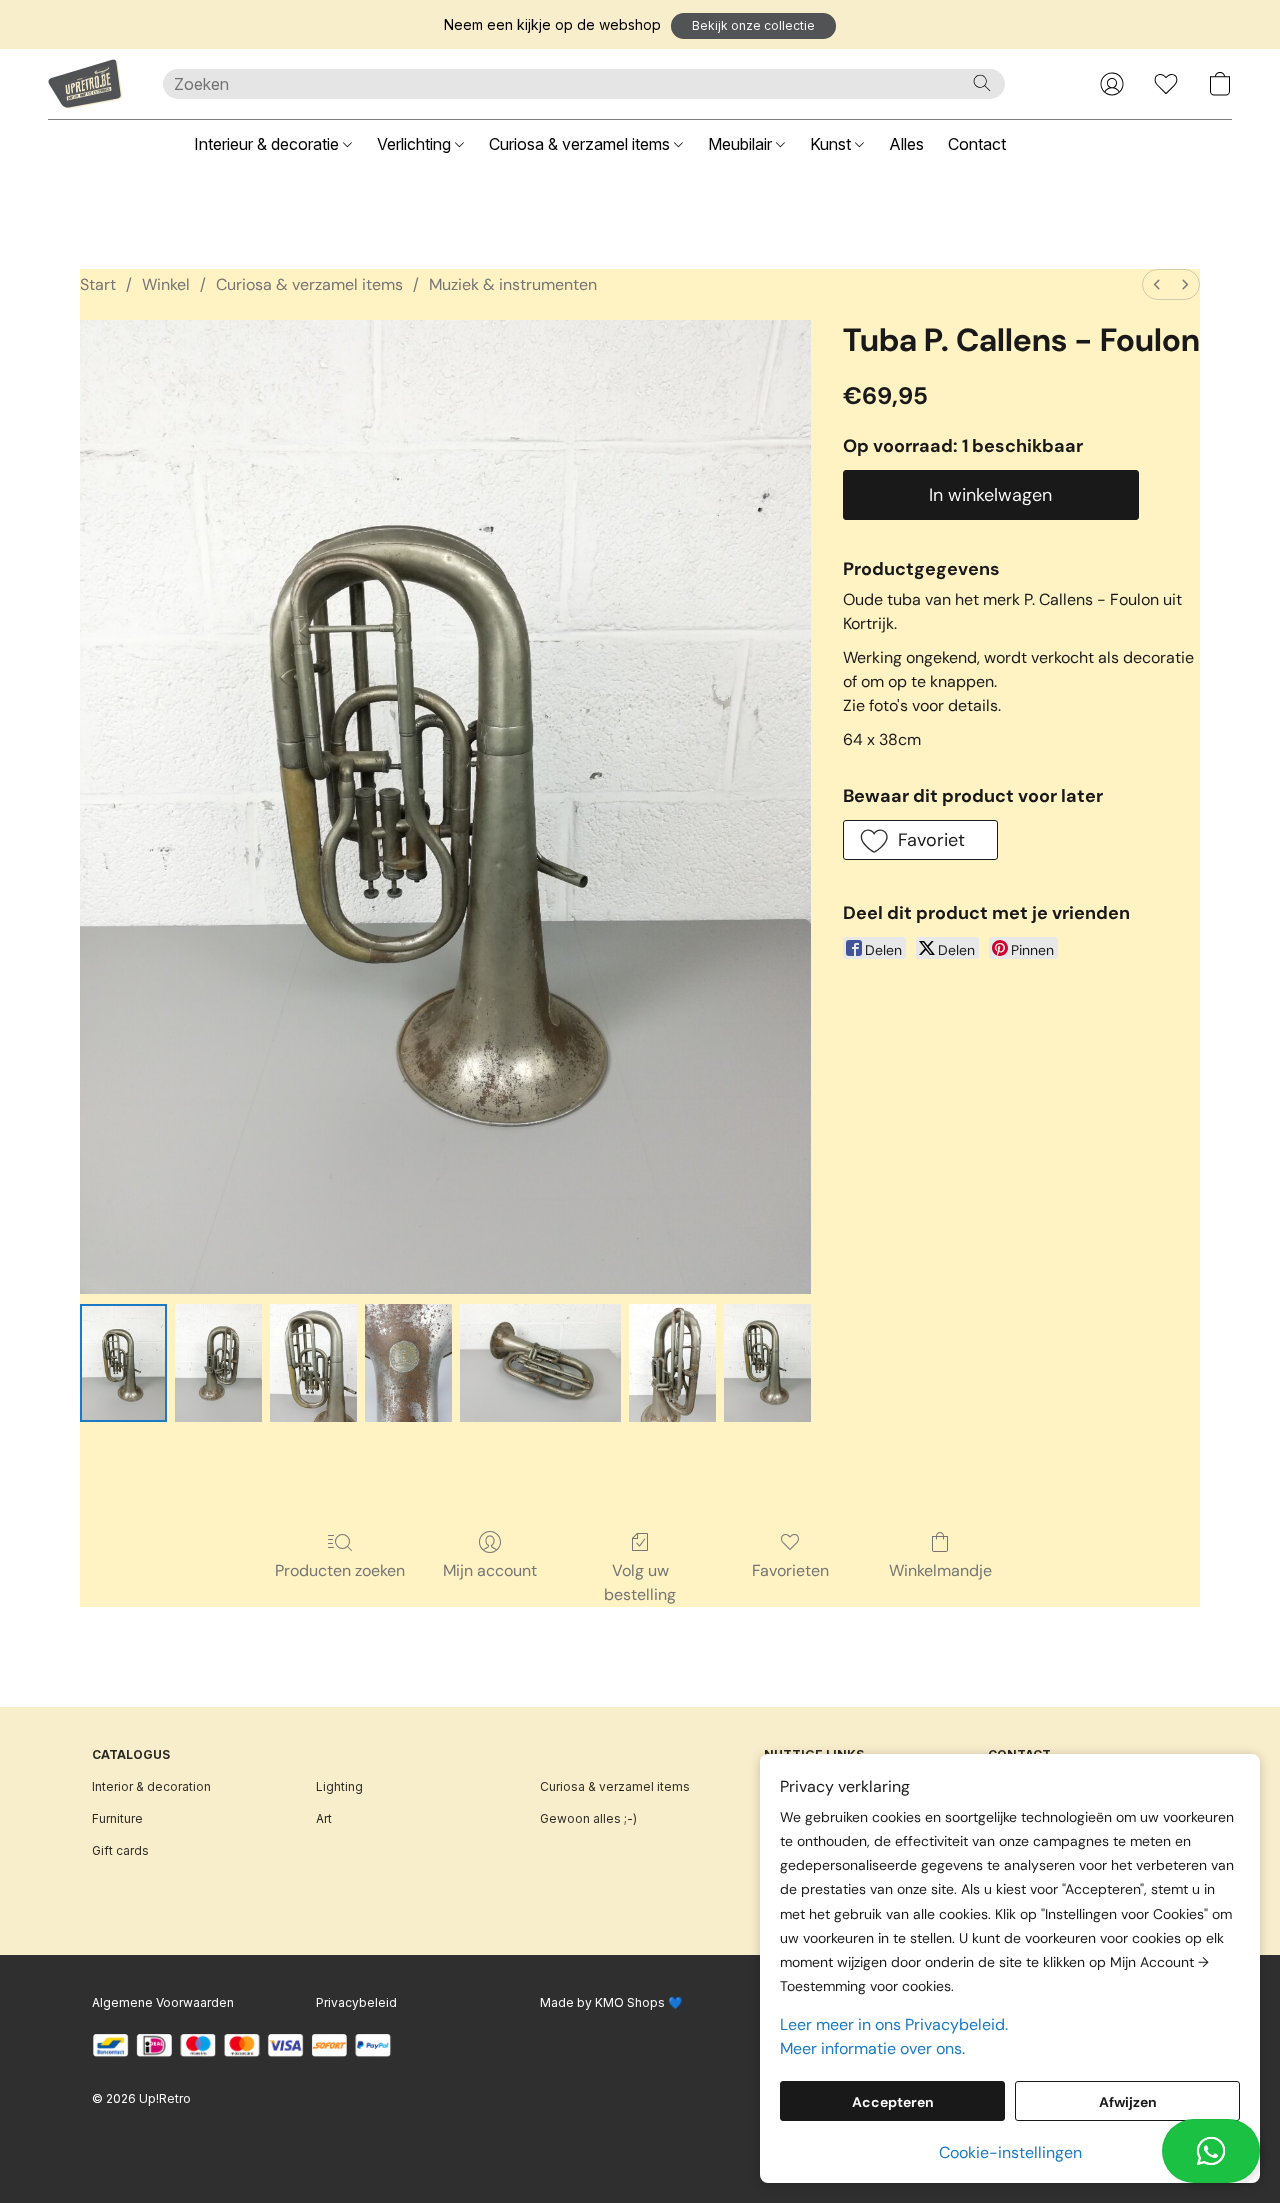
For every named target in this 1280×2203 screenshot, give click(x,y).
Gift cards (120, 1850)
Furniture (117, 1818)
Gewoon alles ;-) (588, 1818)
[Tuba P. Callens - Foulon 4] (540, 1363)
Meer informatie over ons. (872, 2048)
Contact (977, 144)
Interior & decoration (151, 1786)
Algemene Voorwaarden (163, 2002)
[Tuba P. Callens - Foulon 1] (218, 1363)
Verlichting (416, 144)
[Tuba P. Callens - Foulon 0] (123, 1363)
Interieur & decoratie (268, 144)
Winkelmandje (940, 1570)
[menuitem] (1157, 284)
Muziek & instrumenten (513, 284)
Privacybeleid (356, 2002)
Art (324, 1818)
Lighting (339, 1786)
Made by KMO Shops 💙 (611, 2002)
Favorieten (790, 1570)
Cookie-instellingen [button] (1010, 2152)
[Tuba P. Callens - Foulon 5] (672, 1363)
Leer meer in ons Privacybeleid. (894, 2024)
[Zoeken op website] (982, 83)
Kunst (832, 144)
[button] (753, 26)
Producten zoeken (340, 1570)
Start (98, 284)
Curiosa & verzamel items (581, 144)
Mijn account (490, 1570)
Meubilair (742, 144)
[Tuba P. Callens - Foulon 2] (313, 1363)
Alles (906, 144)
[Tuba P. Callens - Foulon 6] (767, 1363)
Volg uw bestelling (640, 1582)
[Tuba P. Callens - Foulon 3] (408, 1363)
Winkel (166, 284)
